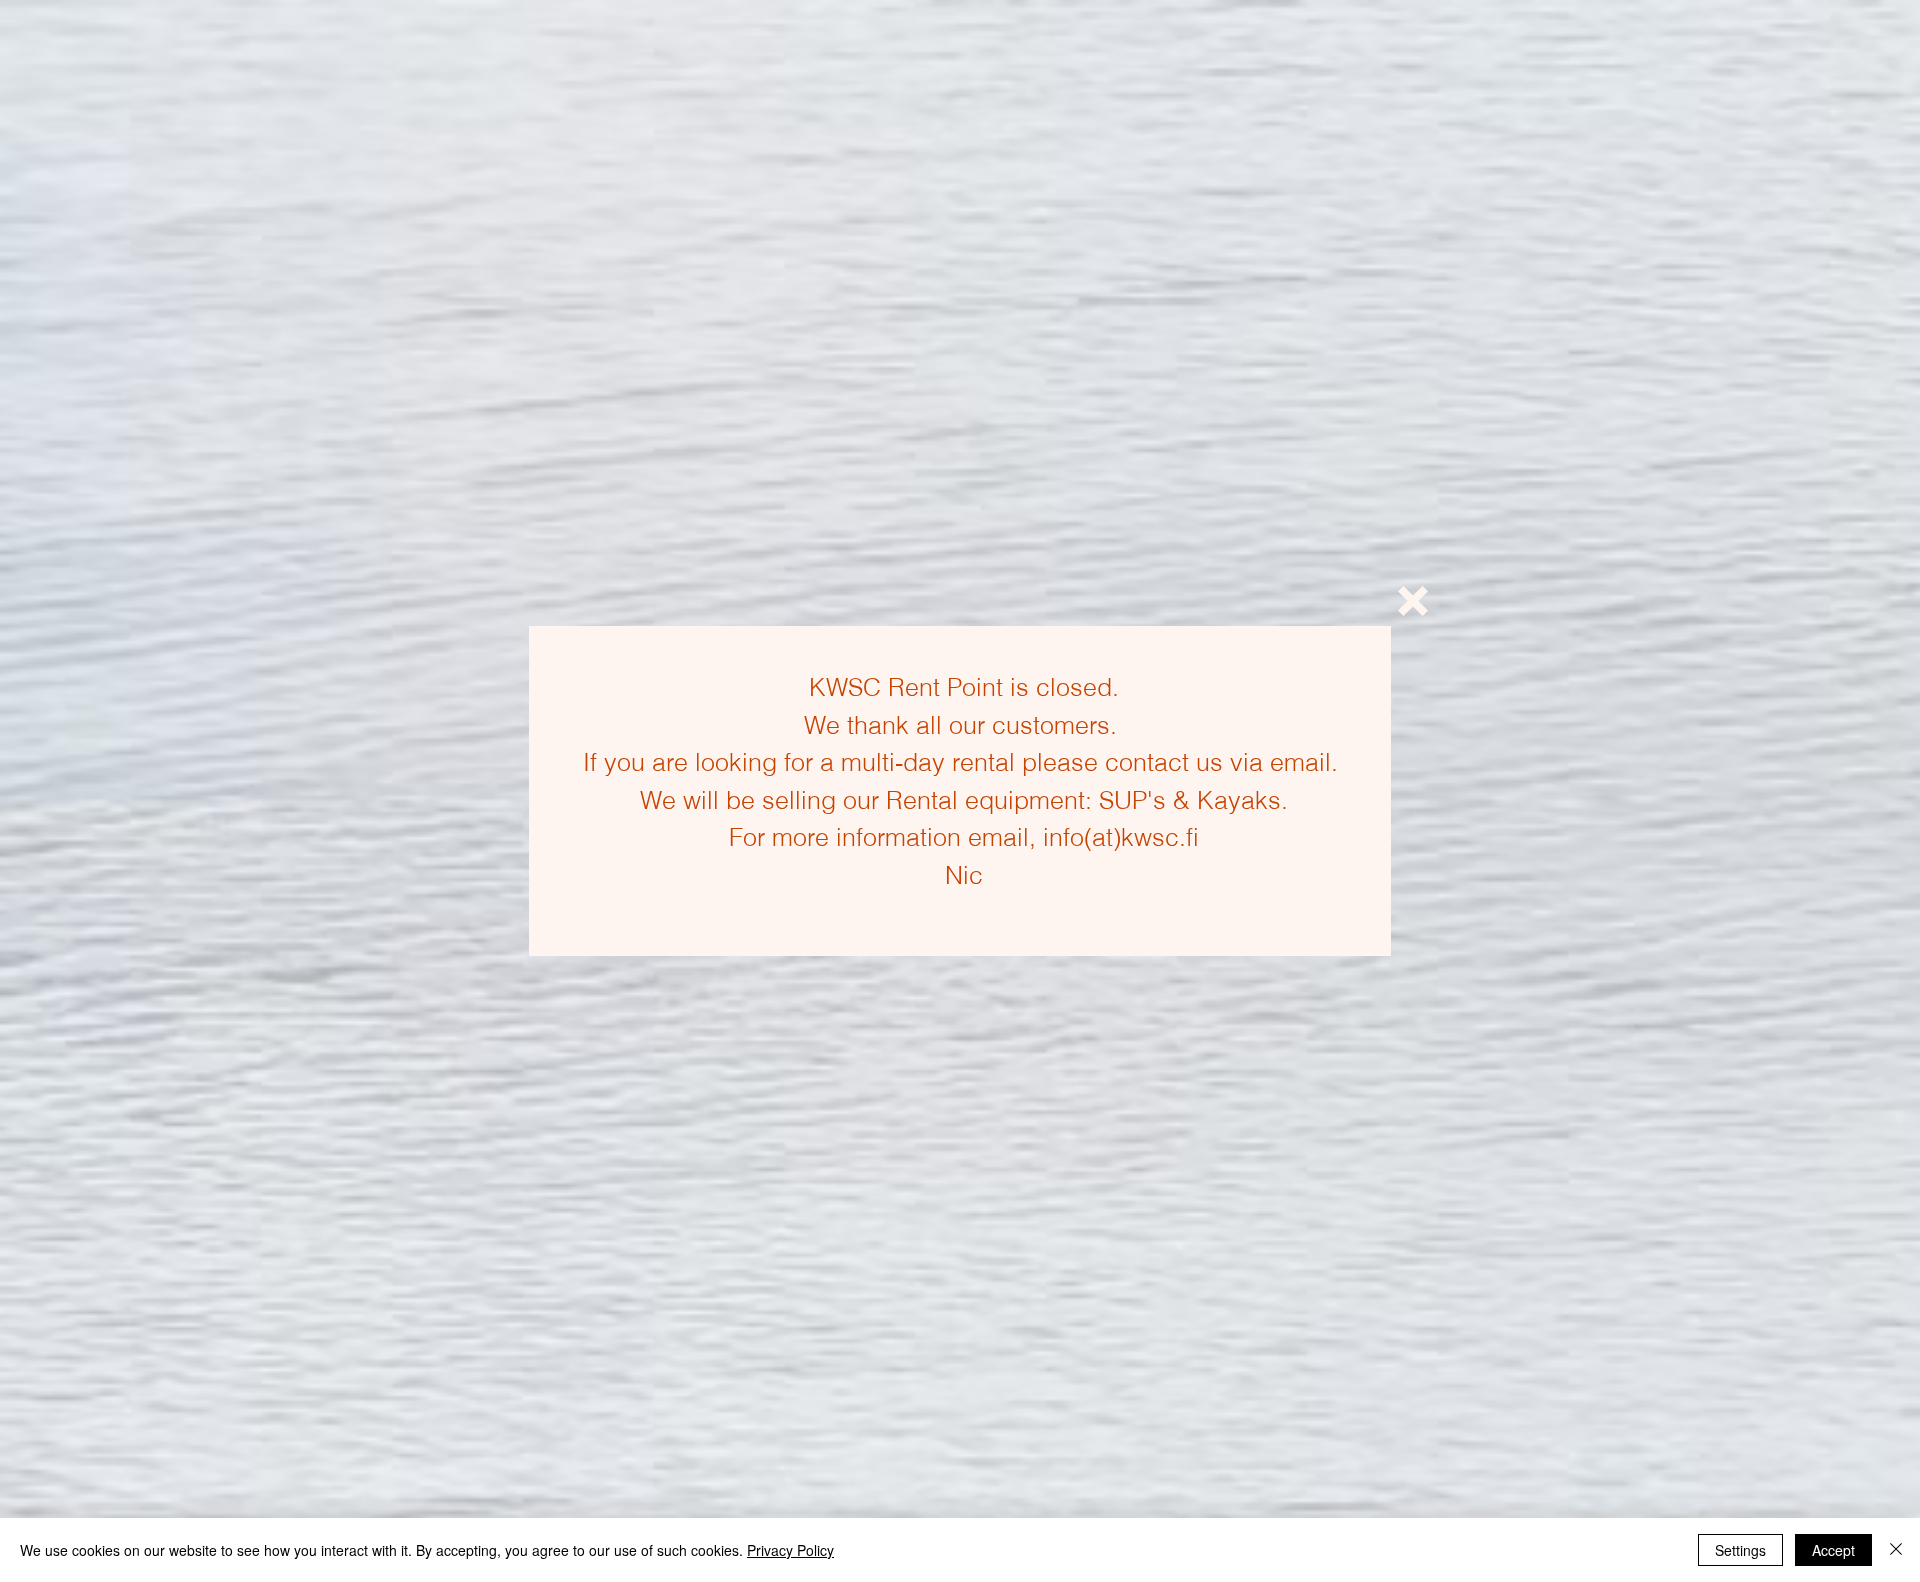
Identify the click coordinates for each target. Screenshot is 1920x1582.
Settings (1740, 1550)
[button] (1413, 601)
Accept (1833, 1550)
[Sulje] (1896, 1550)
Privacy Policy (790, 1550)
